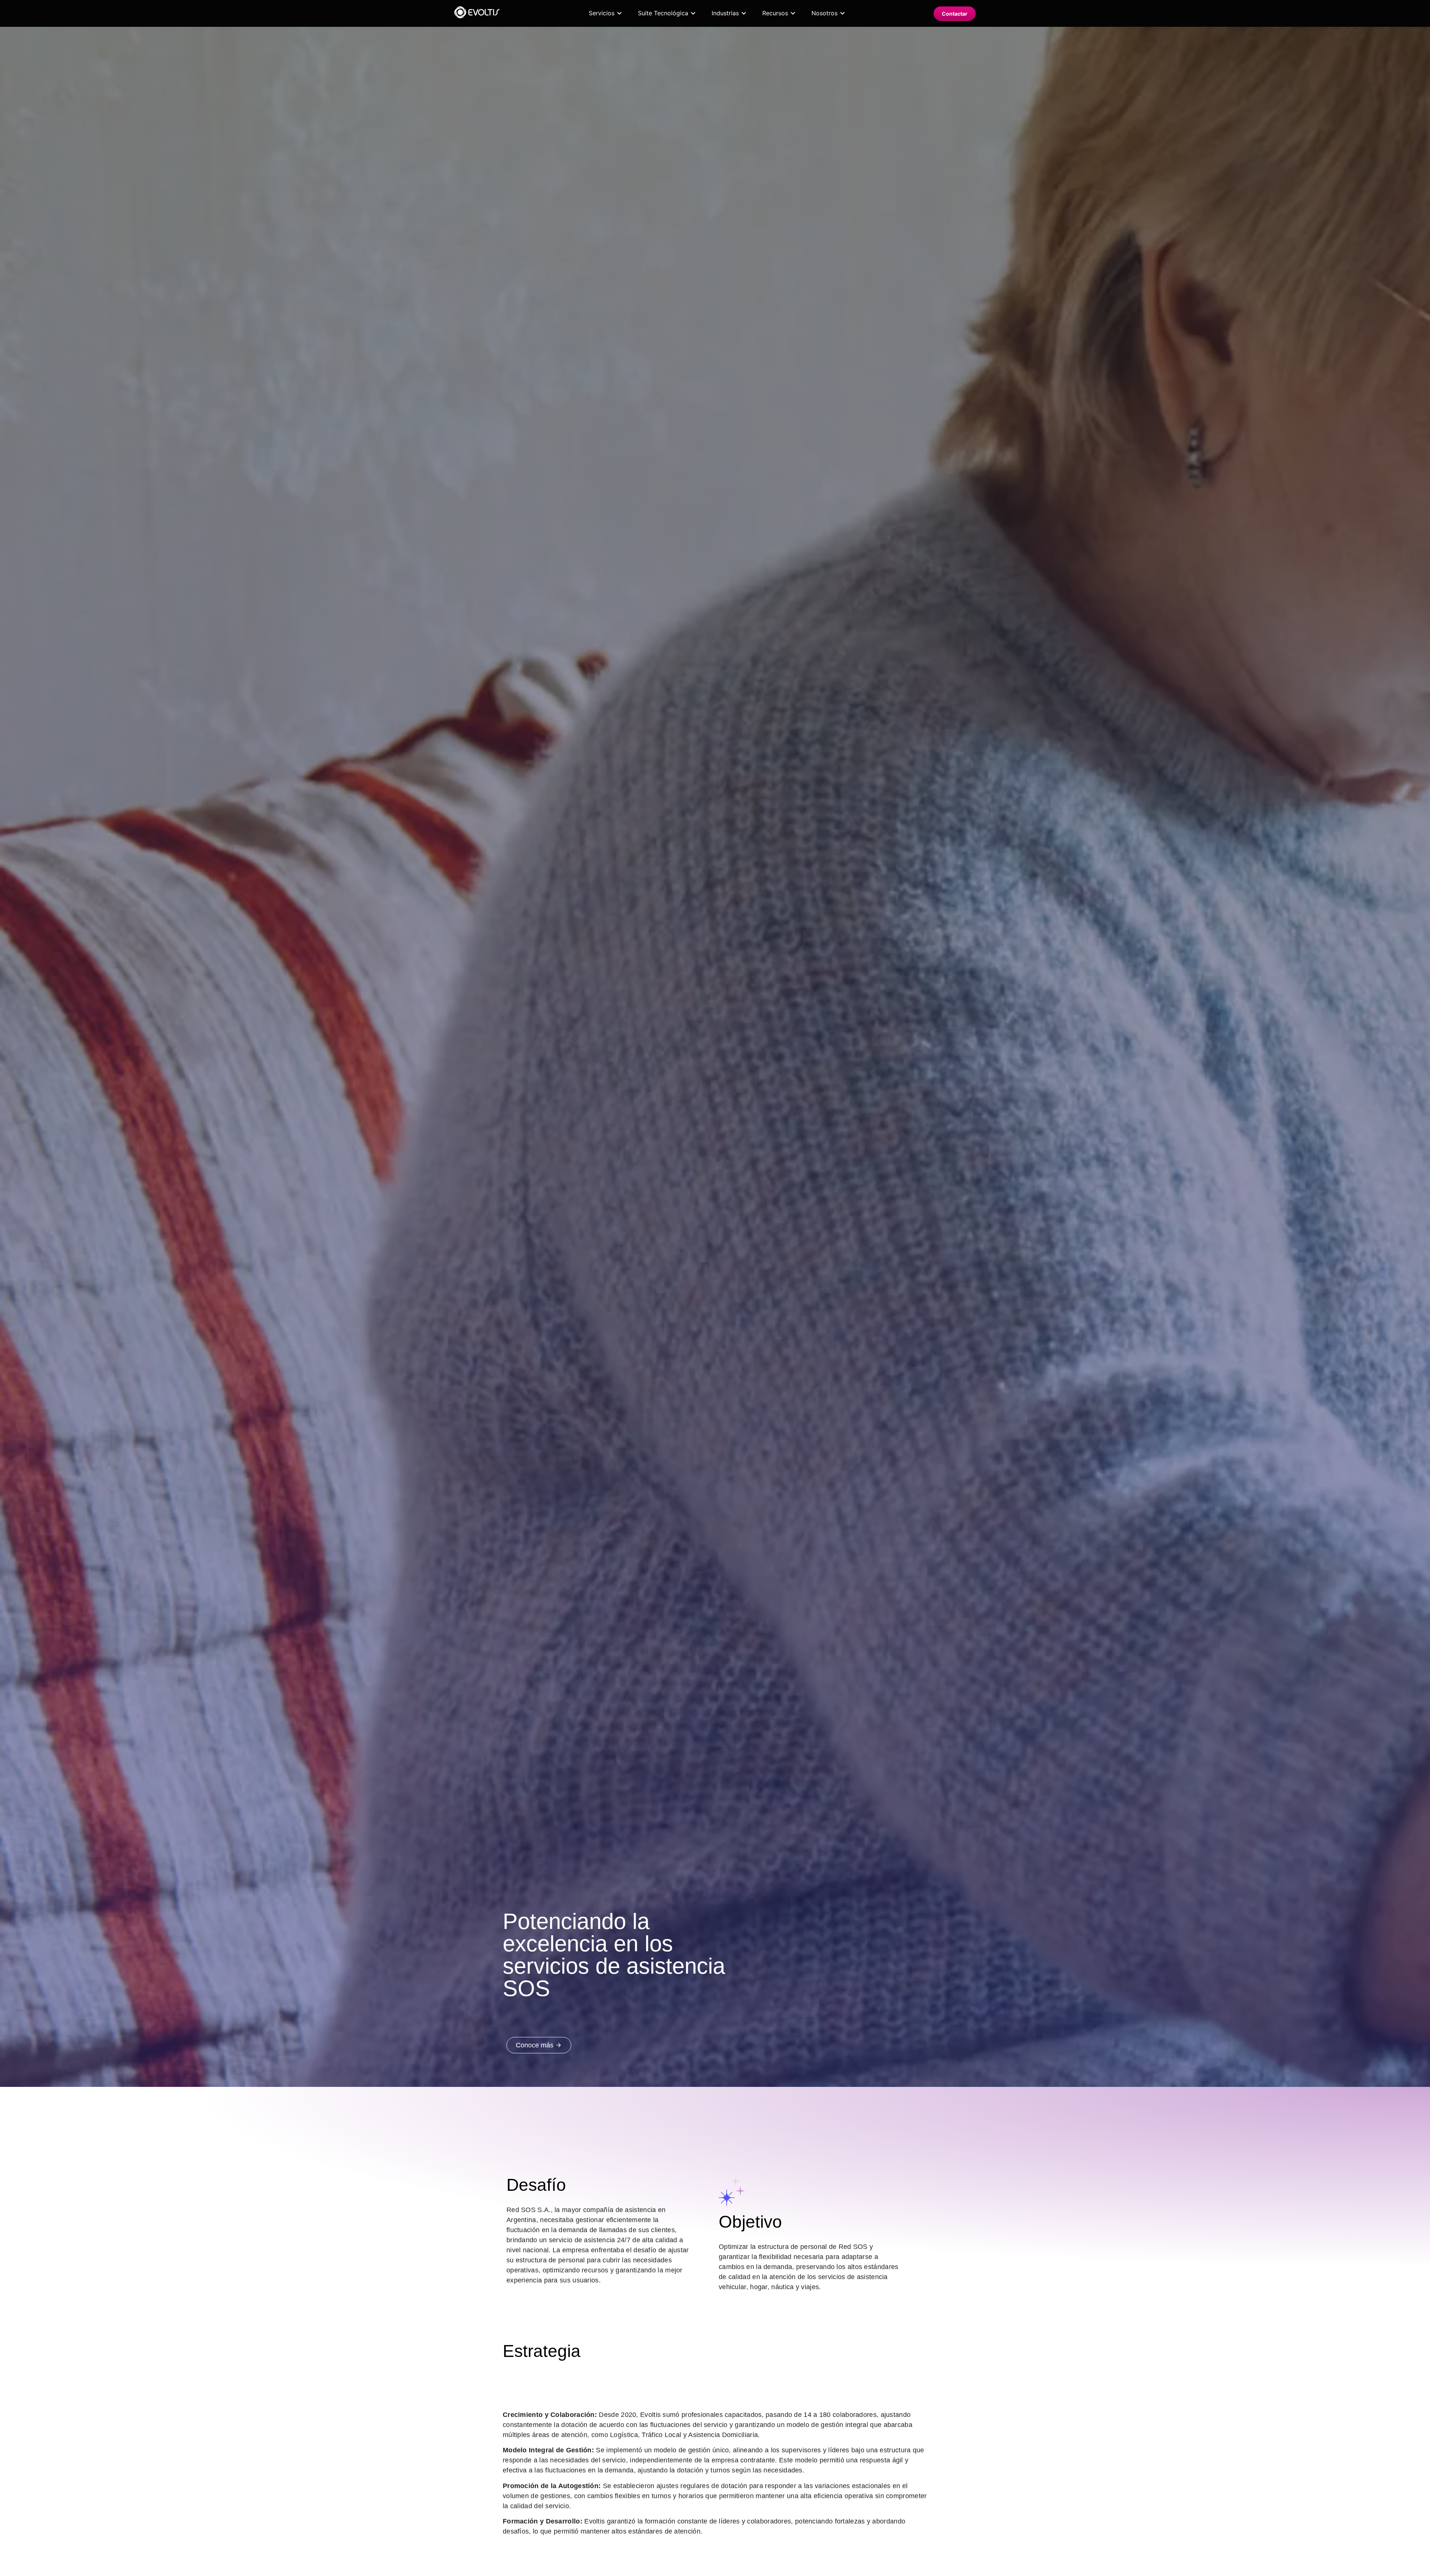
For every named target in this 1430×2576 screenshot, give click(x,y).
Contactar (955, 14)
